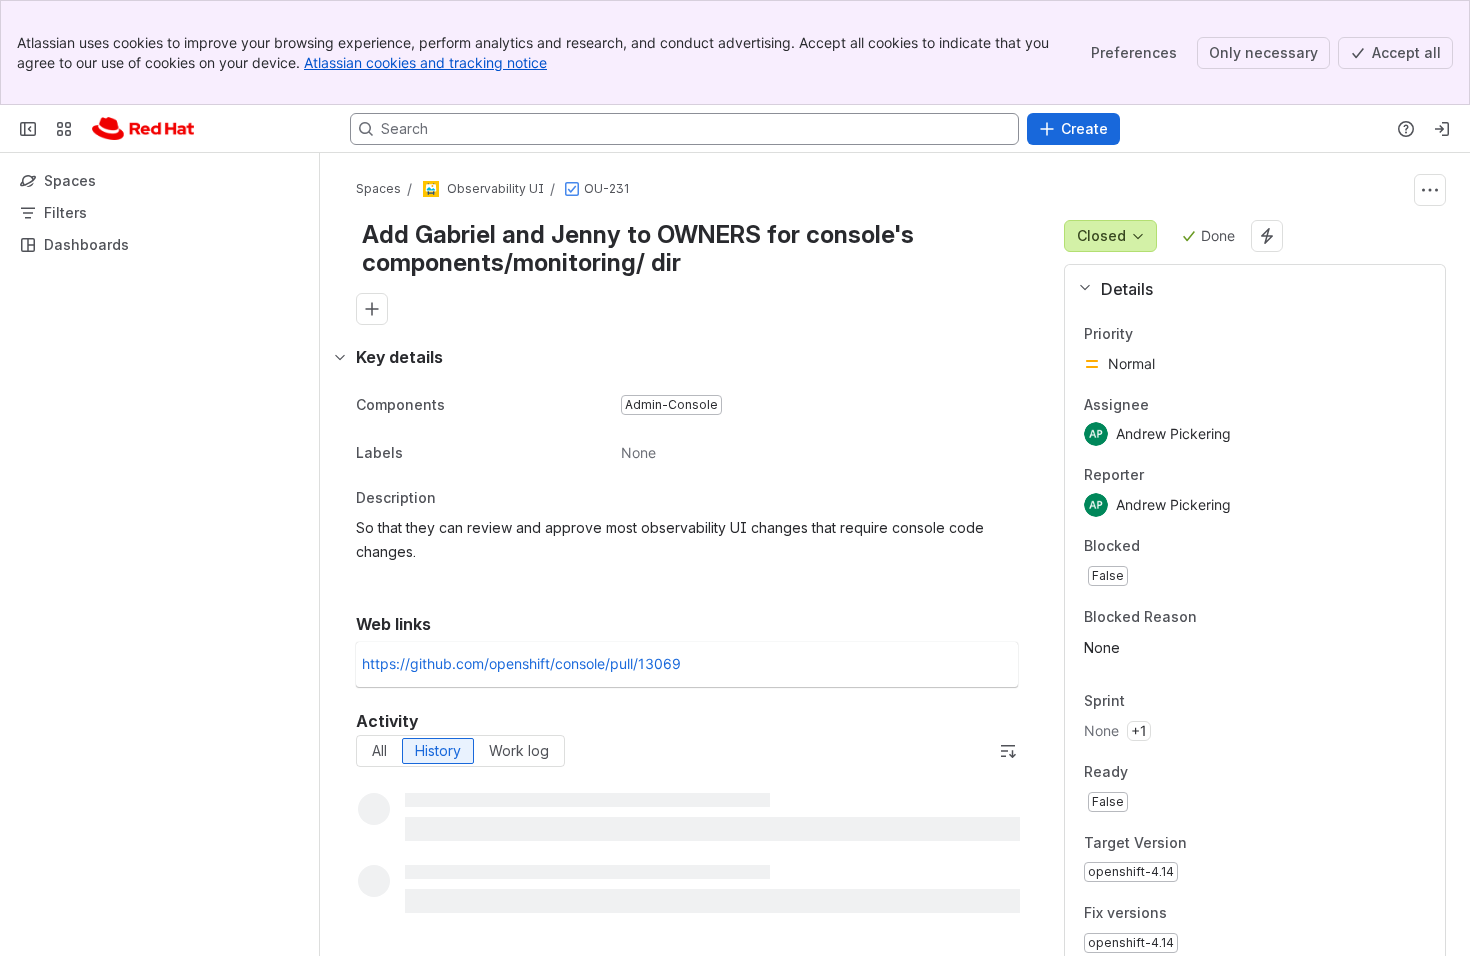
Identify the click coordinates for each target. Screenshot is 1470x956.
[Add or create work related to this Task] (372, 309)
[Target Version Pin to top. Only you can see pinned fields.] (1231, 843)
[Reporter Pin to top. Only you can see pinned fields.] (1160, 476)
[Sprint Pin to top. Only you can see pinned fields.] (1169, 702)
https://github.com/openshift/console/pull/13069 (521, 663)
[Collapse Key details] (340, 357)
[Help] (1406, 129)
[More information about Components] (465, 406)
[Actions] (1430, 190)
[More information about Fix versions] (1187, 915)
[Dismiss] (420, 798)
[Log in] (1442, 129)
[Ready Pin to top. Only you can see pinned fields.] (1172, 772)
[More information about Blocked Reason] (1217, 618)
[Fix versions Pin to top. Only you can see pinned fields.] (1211, 914)
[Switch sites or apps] (64, 129)
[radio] (379, 751)
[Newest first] (1008, 751)
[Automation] (1267, 236)
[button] (1247, 289)
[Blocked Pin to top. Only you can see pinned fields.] (1184, 546)
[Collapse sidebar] (28, 129)
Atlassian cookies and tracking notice (425, 62)
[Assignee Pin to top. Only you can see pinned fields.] (1165, 405)
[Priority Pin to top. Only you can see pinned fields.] (1177, 334)
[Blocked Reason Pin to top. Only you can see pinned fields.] (1241, 617)
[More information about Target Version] (1207, 844)
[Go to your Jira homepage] (143, 129)
